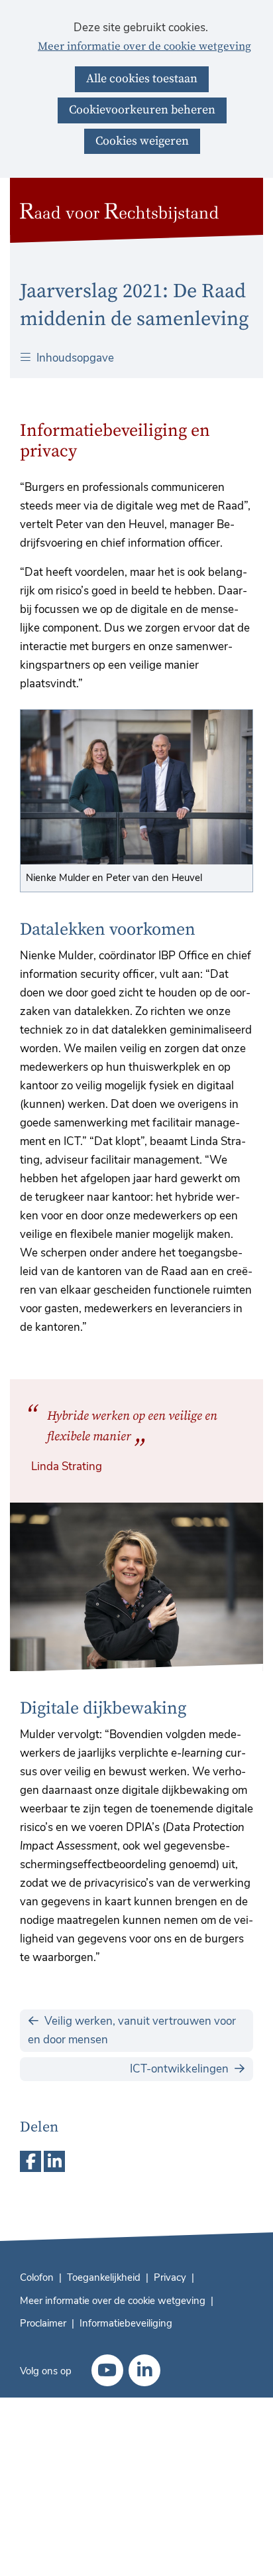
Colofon (37, 2277)
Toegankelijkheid (104, 2277)
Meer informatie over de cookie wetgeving (144, 47)
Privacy (170, 2277)
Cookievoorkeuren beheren (142, 110)
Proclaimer (43, 2323)
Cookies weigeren (142, 141)
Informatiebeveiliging (126, 2323)
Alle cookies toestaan (142, 79)
